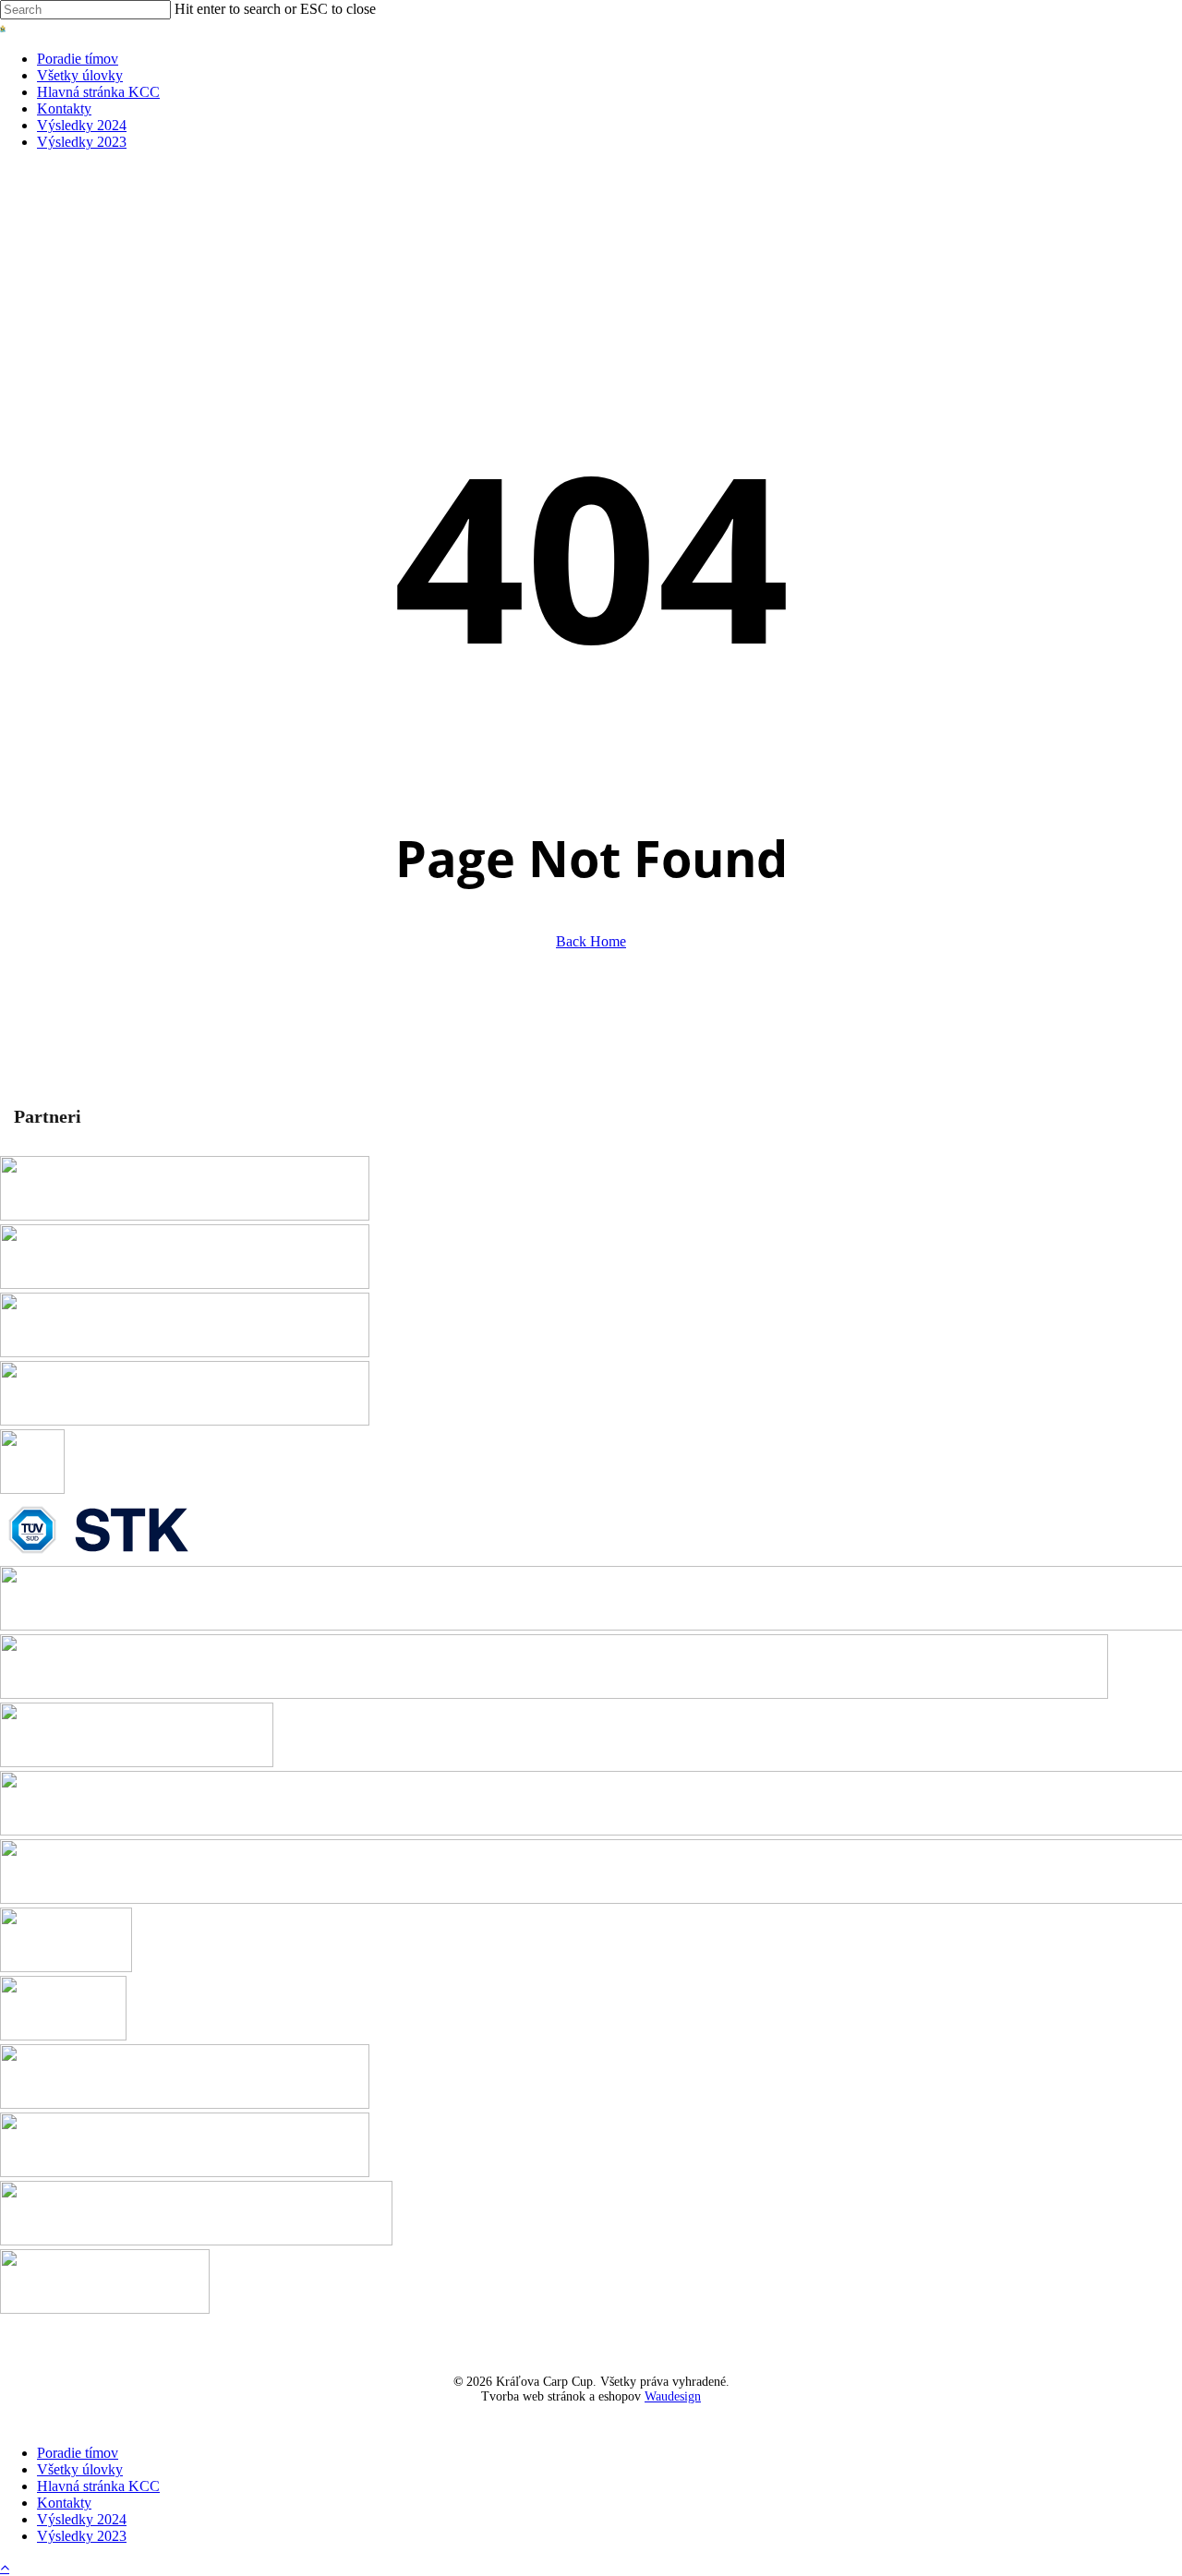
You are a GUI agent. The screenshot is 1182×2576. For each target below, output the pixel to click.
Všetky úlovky (80, 2469)
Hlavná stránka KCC (98, 2486)
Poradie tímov (78, 2453)
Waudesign (673, 2396)
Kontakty (64, 2503)
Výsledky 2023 (82, 2536)
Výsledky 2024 (82, 2519)
